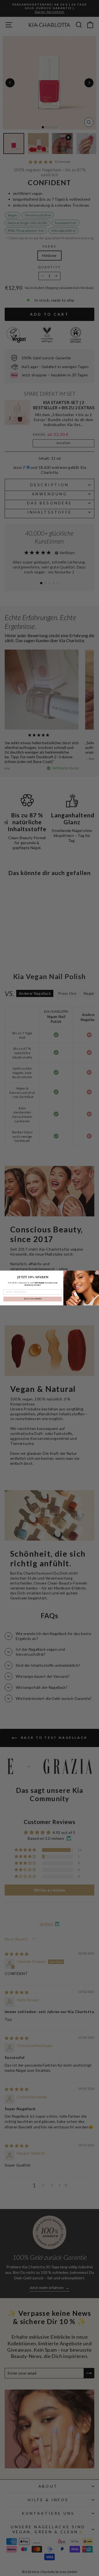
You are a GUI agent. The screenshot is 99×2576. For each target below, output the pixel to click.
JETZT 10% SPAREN (33, 1299)
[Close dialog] (97, 1273)
